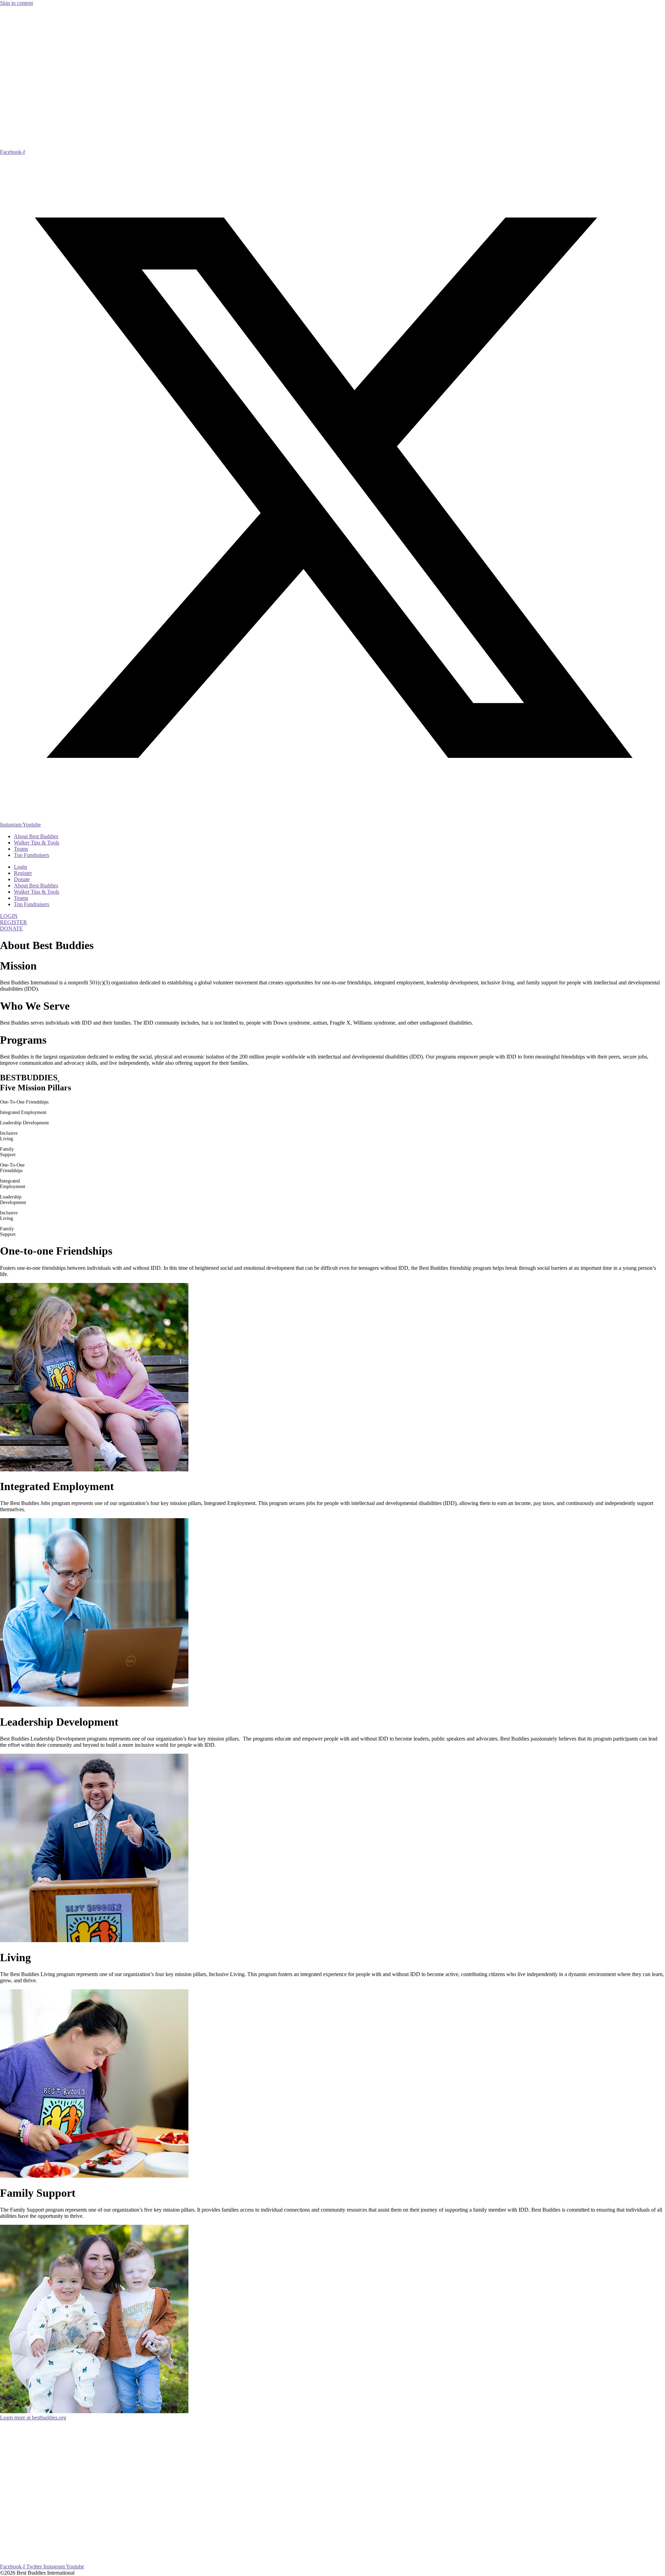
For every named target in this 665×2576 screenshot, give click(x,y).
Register (23, 873)
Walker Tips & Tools (37, 843)
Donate (22, 879)
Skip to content (16, 3)
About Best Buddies (36, 836)
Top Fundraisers (32, 855)
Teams (21, 849)
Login (20, 867)
